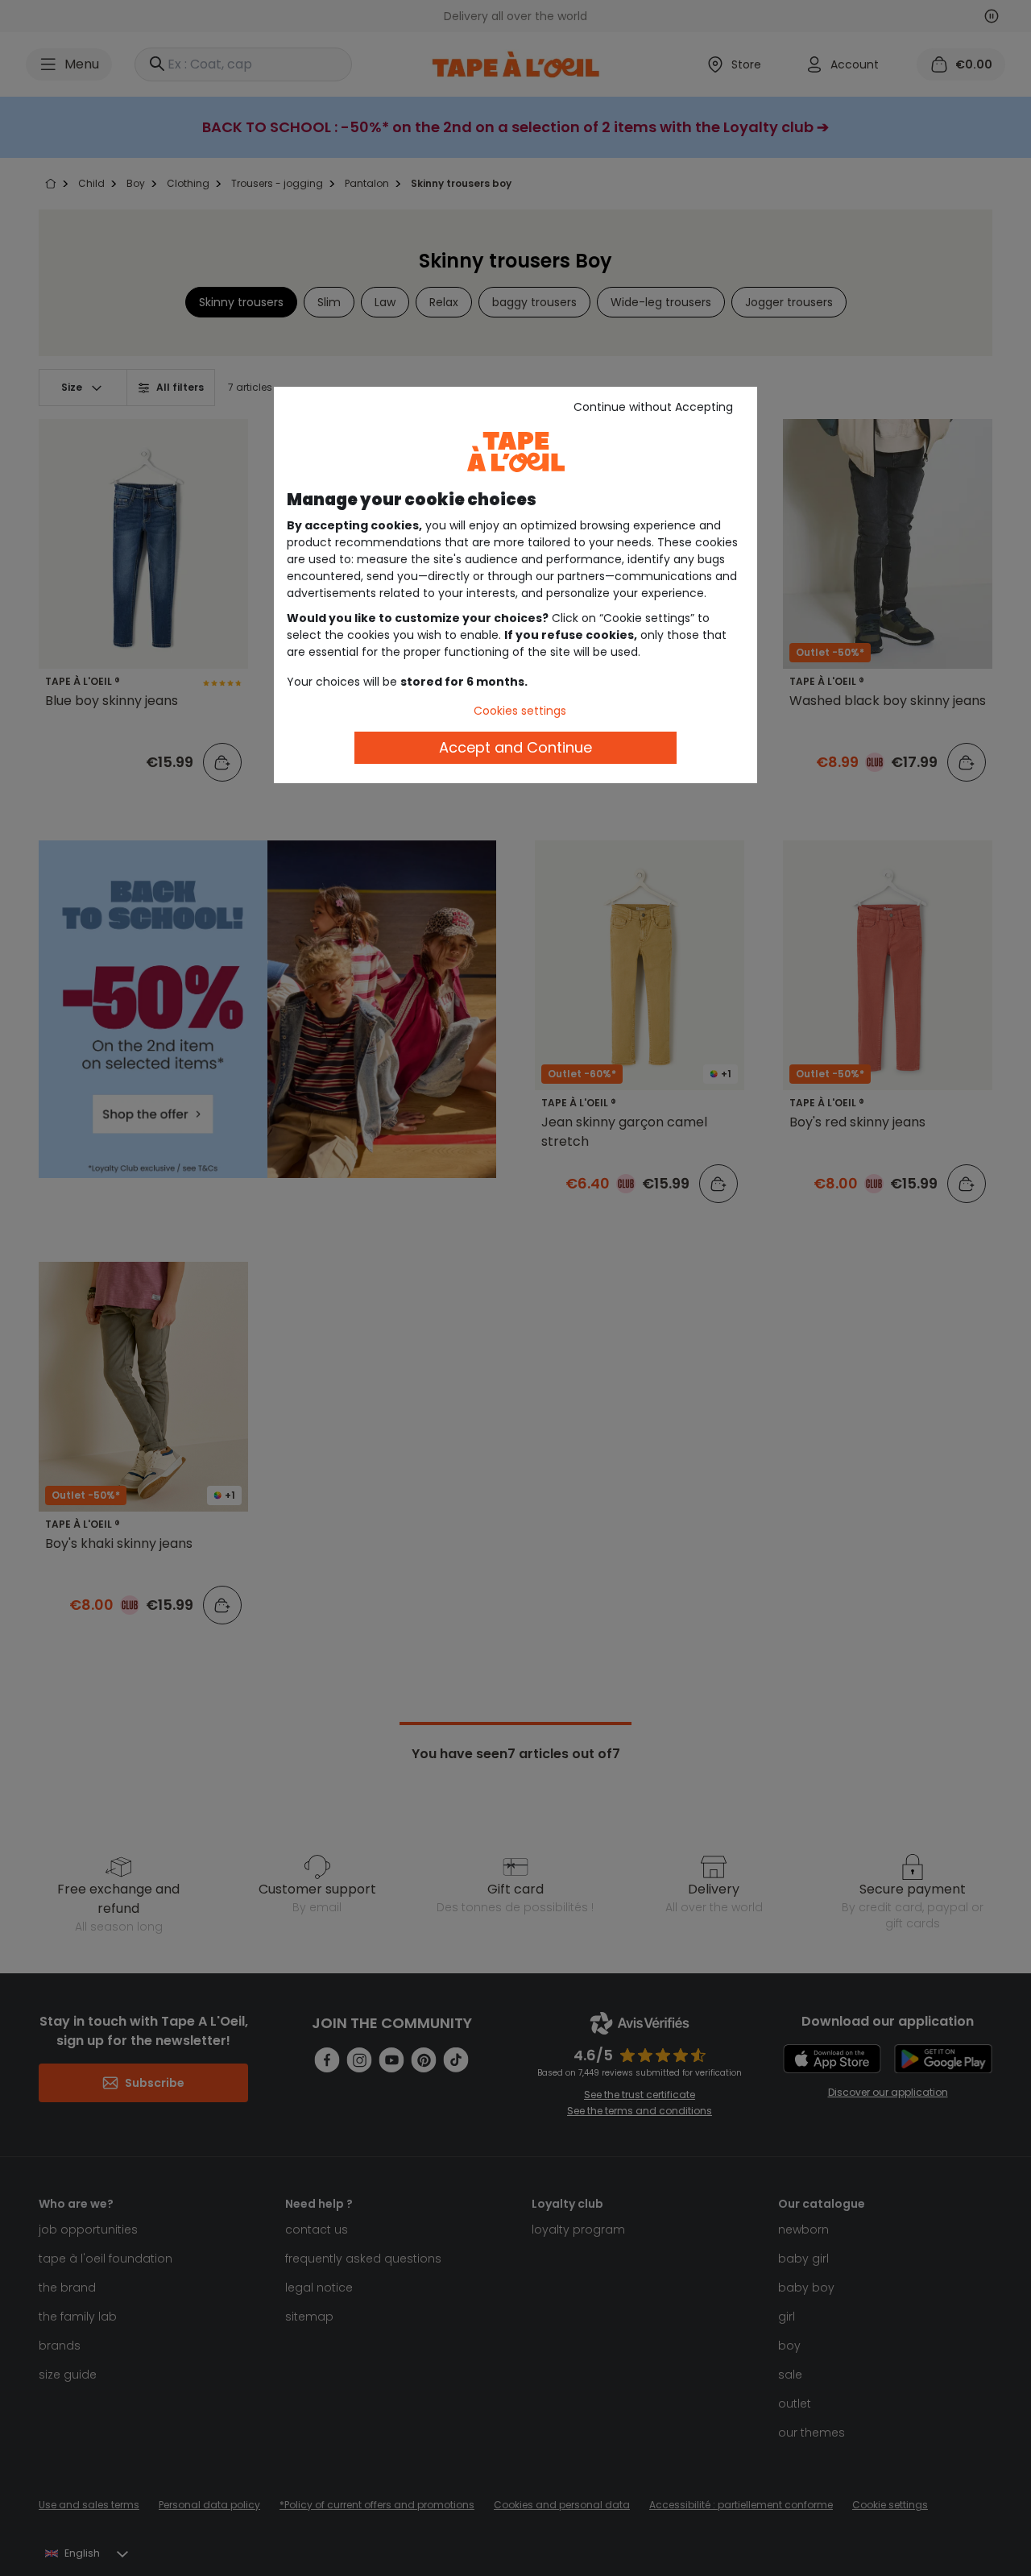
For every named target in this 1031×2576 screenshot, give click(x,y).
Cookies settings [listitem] (520, 711)
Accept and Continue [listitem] (515, 747)
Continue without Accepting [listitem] (653, 407)
